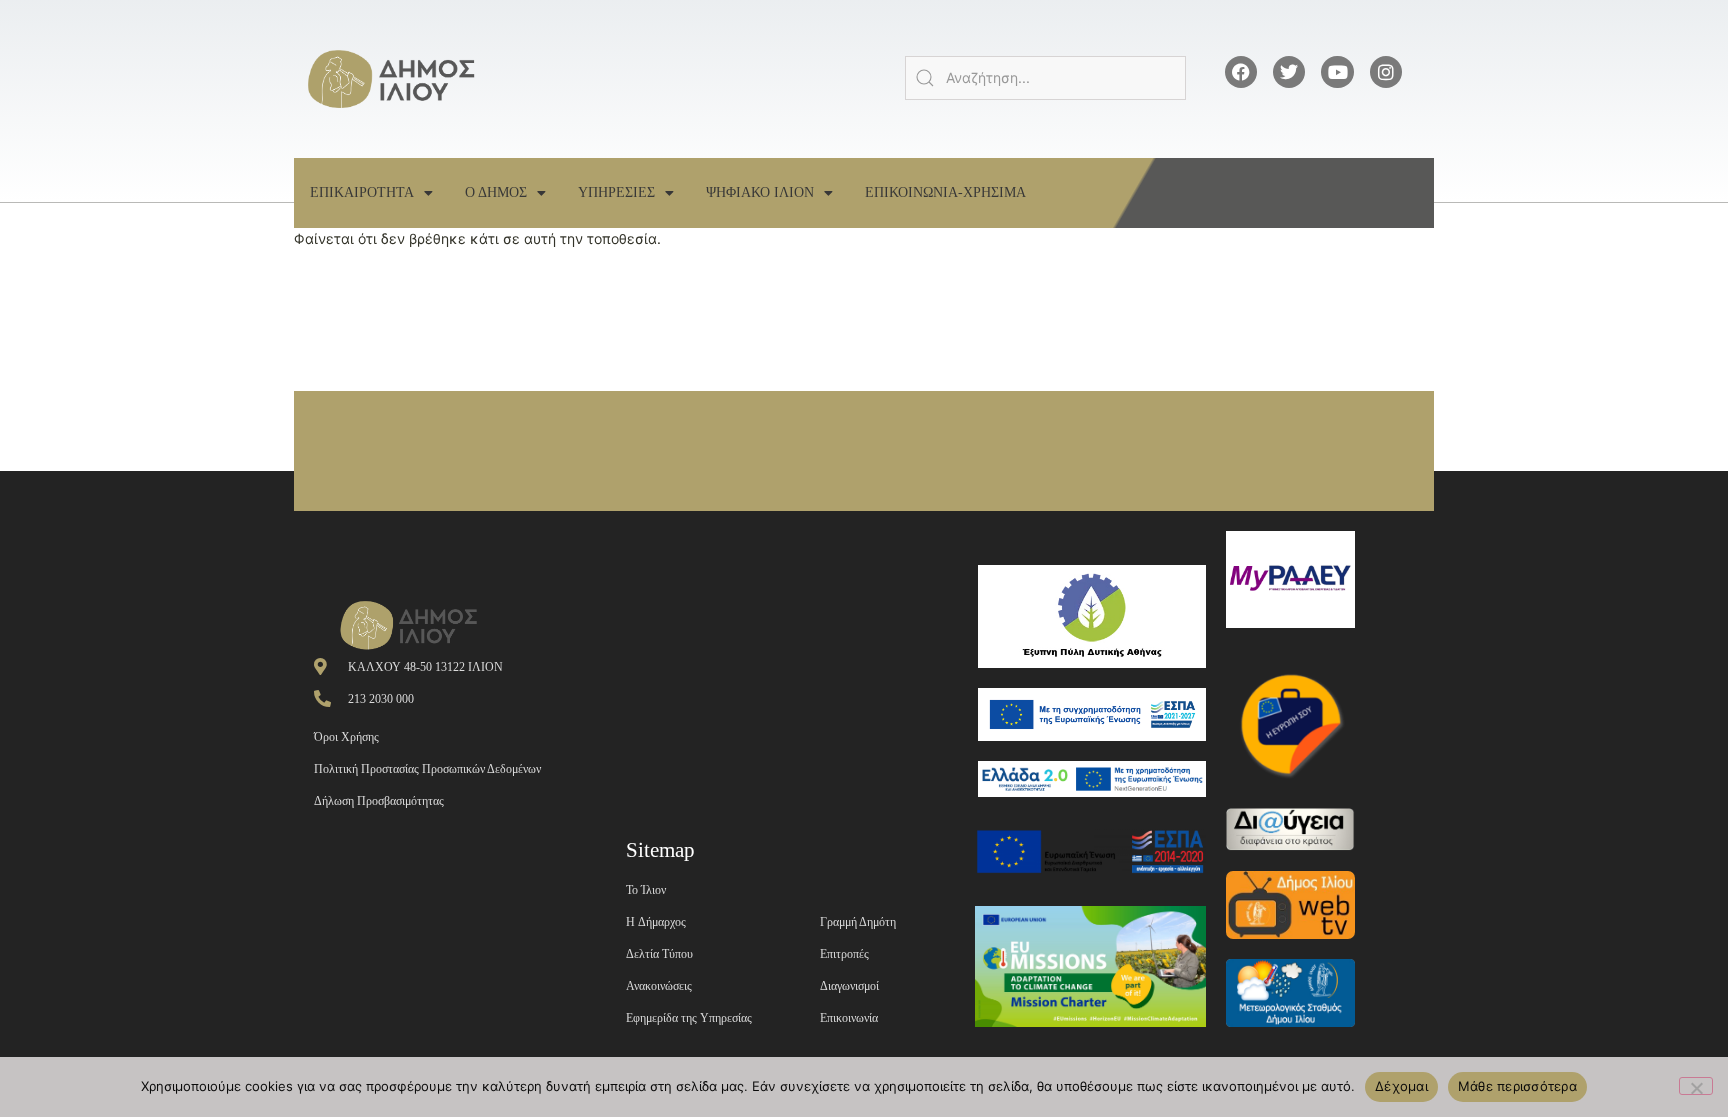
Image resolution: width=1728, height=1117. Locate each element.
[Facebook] (1241, 72)
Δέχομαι (1401, 1086)
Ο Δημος (496, 192)
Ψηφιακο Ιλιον (760, 192)
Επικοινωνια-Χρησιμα (945, 192)
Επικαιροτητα (362, 192)
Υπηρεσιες (616, 192)
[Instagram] (1386, 72)
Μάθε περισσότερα (1517, 1086)
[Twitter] (1289, 72)
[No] (1696, 1086)
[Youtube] (1337, 72)
